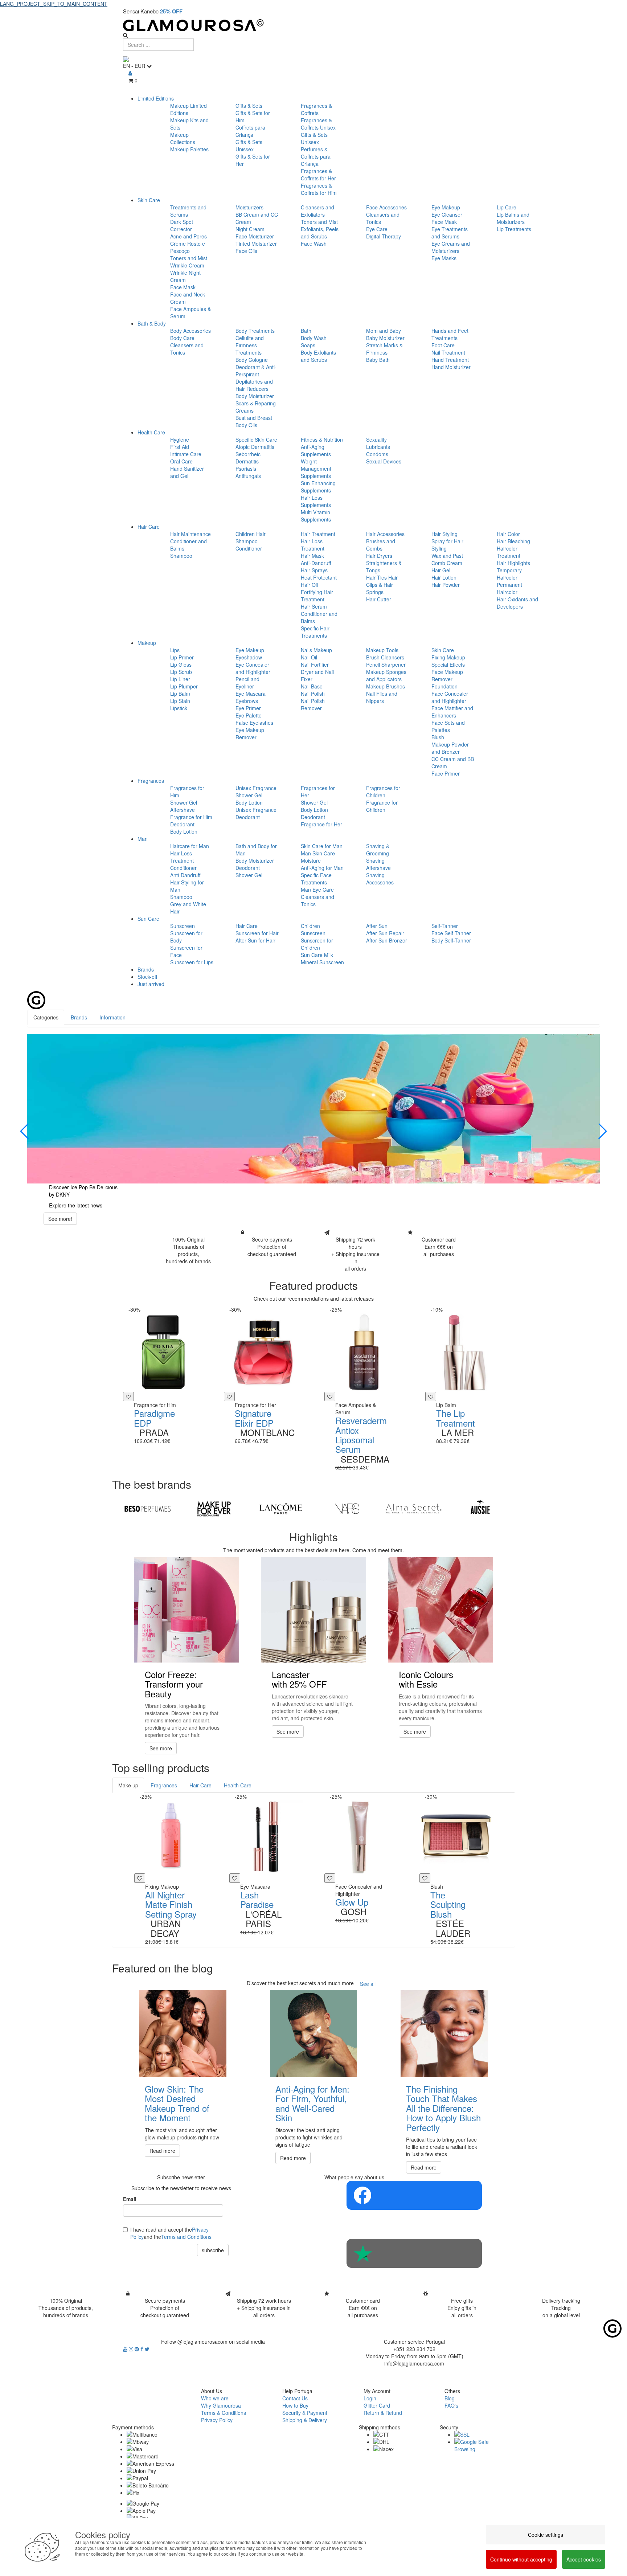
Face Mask (183, 287)
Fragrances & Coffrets (316, 109)
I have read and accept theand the (171, 2233)
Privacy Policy (217, 2420)
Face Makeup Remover (447, 675)
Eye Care (377, 229)
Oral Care (181, 461)
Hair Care (149, 527)
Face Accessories (386, 207)
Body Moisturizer (255, 396)
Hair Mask (312, 556)
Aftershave (183, 810)
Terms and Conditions (186, 2237)
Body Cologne (252, 360)
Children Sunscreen (313, 929)
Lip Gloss (181, 665)
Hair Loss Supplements (316, 501)
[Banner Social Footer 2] (414, 2253)
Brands (146, 969)
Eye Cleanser (447, 214)
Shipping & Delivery (305, 2420)
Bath (306, 331)
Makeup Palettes (189, 149)
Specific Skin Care (256, 439)
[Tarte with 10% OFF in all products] (313, 1109)
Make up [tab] (128, 1785)
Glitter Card (377, 2405)
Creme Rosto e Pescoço (188, 247)
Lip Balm (180, 694)
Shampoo (181, 556)
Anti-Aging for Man (322, 868)
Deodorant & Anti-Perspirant (256, 371)
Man (143, 839)
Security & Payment (305, 2413)
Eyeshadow (249, 657)
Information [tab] (112, 1017)
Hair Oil (309, 585)
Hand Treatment (450, 360)
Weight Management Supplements (316, 469)
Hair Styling (444, 534)
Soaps (308, 345)
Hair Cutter (379, 599)
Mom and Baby (384, 331)
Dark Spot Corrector (182, 225)
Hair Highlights (513, 563)
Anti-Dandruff (316, 563)
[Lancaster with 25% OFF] (313, 1610)
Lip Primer (182, 657)
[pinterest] (138, 2349)
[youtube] (126, 2349)
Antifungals (248, 476)
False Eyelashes (254, 723)
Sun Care (148, 919)
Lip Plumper (184, 686)
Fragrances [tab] (164, 1785)
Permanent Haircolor (509, 588)
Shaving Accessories (380, 879)
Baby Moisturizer (385, 338)
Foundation (444, 686)
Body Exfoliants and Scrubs (318, 356)
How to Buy (295, 2405)
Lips (175, 650)
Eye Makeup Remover (250, 733)
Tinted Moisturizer (256, 244)
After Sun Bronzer (387, 940)
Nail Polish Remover (313, 704)
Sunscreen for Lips (192, 962)
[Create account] (130, 73)
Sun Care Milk (317, 955)
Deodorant (182, 824)
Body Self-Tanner (451, 940)
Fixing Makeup (448, 657)
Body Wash (314, 338)
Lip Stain (180, 701)
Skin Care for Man (322, 846)
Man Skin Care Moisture (318, 857)
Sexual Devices (384, 461)
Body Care (182, 338)
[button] (25, 1131)
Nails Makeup (316, 650)
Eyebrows (247, 701)
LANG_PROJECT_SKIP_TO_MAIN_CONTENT (54, 4)
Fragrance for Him (191, 817)
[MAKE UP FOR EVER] (214, 1509)
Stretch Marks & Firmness (384, 349)
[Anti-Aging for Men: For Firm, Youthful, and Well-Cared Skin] (313, 2033)
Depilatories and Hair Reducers (254, 385)
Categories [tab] (46, 1017)
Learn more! (62, 1219)
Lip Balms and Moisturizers (513, 218)
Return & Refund (383, 2413)
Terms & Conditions (224, 2413)
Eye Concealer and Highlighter (253, 668)
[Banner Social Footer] (414, 2195)
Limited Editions (156, 98)
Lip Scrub (181, 672)
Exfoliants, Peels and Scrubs (320, 233)
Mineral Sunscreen (322, 962)
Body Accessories (190, 331)
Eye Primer (248, 708)
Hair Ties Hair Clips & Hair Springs (382, 585)
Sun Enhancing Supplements (318, 487)
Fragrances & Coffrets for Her (318, 175)
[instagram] (132, 2349)
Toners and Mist (189, 258)
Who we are (215, 2398)
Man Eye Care (317, 890)
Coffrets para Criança (250, 131)
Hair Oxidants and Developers (517, 603)
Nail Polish (313, 694)
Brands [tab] (79, 1017)
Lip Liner (180, 679)
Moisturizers (249, 207)
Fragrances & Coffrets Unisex (318, 124)
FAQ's (451, 2405)
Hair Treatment (318, 534)
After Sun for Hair (255, 940)
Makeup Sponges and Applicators (386, 675)
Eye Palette (249, 715)
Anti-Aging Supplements (316, 450)
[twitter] (147, 2349)
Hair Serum (314, 606)
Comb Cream (447, 563)
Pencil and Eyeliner (247, 683)
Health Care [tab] (238, 1785)
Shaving (375, 860)
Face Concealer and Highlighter (450, 697)
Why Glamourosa (221, 2405)
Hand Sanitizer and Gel (187, 472)
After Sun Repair (385, 933)
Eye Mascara (251, 694)
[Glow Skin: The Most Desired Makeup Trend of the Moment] (183, 2033)
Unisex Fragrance (256, 788)
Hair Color (508, 534)
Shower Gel (184, 802)
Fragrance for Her (321, 824)
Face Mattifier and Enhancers (452, 712)
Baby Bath (378, 360)
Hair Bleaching (513, 541)
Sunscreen (183, 926)
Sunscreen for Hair (257, 933)
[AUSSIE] (480, 1509)
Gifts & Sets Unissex (249, 146)
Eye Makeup (446, 207)
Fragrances (151, 781)
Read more (162, 2151)
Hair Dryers (379, 556)
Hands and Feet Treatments (450, 334)
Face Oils (246, 251)
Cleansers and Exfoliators (317, 211)
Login (370, 2398)
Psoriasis (246, 469)
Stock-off (147, 977)
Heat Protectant (319, 577)
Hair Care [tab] (200, 1785)
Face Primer (446, 773)
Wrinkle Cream (187, 265)
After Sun (377, 926)
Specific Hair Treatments (315, 632)
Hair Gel (441, 570)
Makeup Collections (183, 138)
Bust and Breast (254, 418)
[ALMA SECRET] (413, 1509)
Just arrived (151, 984)
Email (130, 2199)
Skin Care (149, 200)
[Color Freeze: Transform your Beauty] (187, 1610)
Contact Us (295, 2398)
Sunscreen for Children (317, 944)
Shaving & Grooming (378, 850)
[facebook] (143, 2349)
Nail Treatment (448, 352)
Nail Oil (309, 657)
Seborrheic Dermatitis (248, 458)
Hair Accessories (385, 534)
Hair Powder (446, 585)
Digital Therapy (384, 236)
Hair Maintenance (190, 534)
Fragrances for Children (383, 792)
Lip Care (507, 207)
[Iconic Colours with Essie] (440, 1610)
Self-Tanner (445, 926)
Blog (450, 2398)
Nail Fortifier (315, 665)
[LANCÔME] (281, 1509)
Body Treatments (255, 331)
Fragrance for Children (382, 806)
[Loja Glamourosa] (313, 25)
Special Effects (448, 665)
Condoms (377, 454)
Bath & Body (152, 323)
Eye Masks (444, 258)
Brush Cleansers (385, 657)
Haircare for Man (190, 846)
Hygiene (180, 439)
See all (368, 1984)
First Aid (180, 447)
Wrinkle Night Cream (185, 276)
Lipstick (179, 708)
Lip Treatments (514, 229)
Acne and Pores (188, 236)
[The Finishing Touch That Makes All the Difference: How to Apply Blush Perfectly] (444, 2033)
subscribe (213, 2250)
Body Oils (246, 425)
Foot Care (443, 345)
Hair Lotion (444, 577)
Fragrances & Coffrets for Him (319, 189)
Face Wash (314, 244)
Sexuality (376, 439)
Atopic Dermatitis (255, 447)
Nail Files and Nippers (382, 697)
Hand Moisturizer (451, 367)
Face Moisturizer (255, 236)
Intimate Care (186, 454)
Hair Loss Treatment (313, 545)
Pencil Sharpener (386, 665)
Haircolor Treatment (509, 552)
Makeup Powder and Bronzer (450, 748)
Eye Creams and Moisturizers (451, 247)
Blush (438, 737)
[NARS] (347, 1509)
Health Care (151, 432)
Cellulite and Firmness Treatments (250, 345)
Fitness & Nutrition (322, 439)
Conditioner (249, 548)
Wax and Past (447, 556)
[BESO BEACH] (147, 1509)
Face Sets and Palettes (448, 726)
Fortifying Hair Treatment (317, 596)
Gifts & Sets (249, 106)
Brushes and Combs (381, 545)
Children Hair (251, 534)
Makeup (147, 643)
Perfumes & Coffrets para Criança (316, 156)
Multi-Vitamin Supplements (316, 516)
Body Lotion (184, 831)
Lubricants (378, 447)
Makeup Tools (382, 650)
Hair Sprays (314, 570)
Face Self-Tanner (451, 933)
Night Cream (250, 229)
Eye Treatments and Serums (450, 233)
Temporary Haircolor (509, 574)
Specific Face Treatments (316, 879)
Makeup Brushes (386, 686)
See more (161, 1748)
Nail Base (312, 686)
